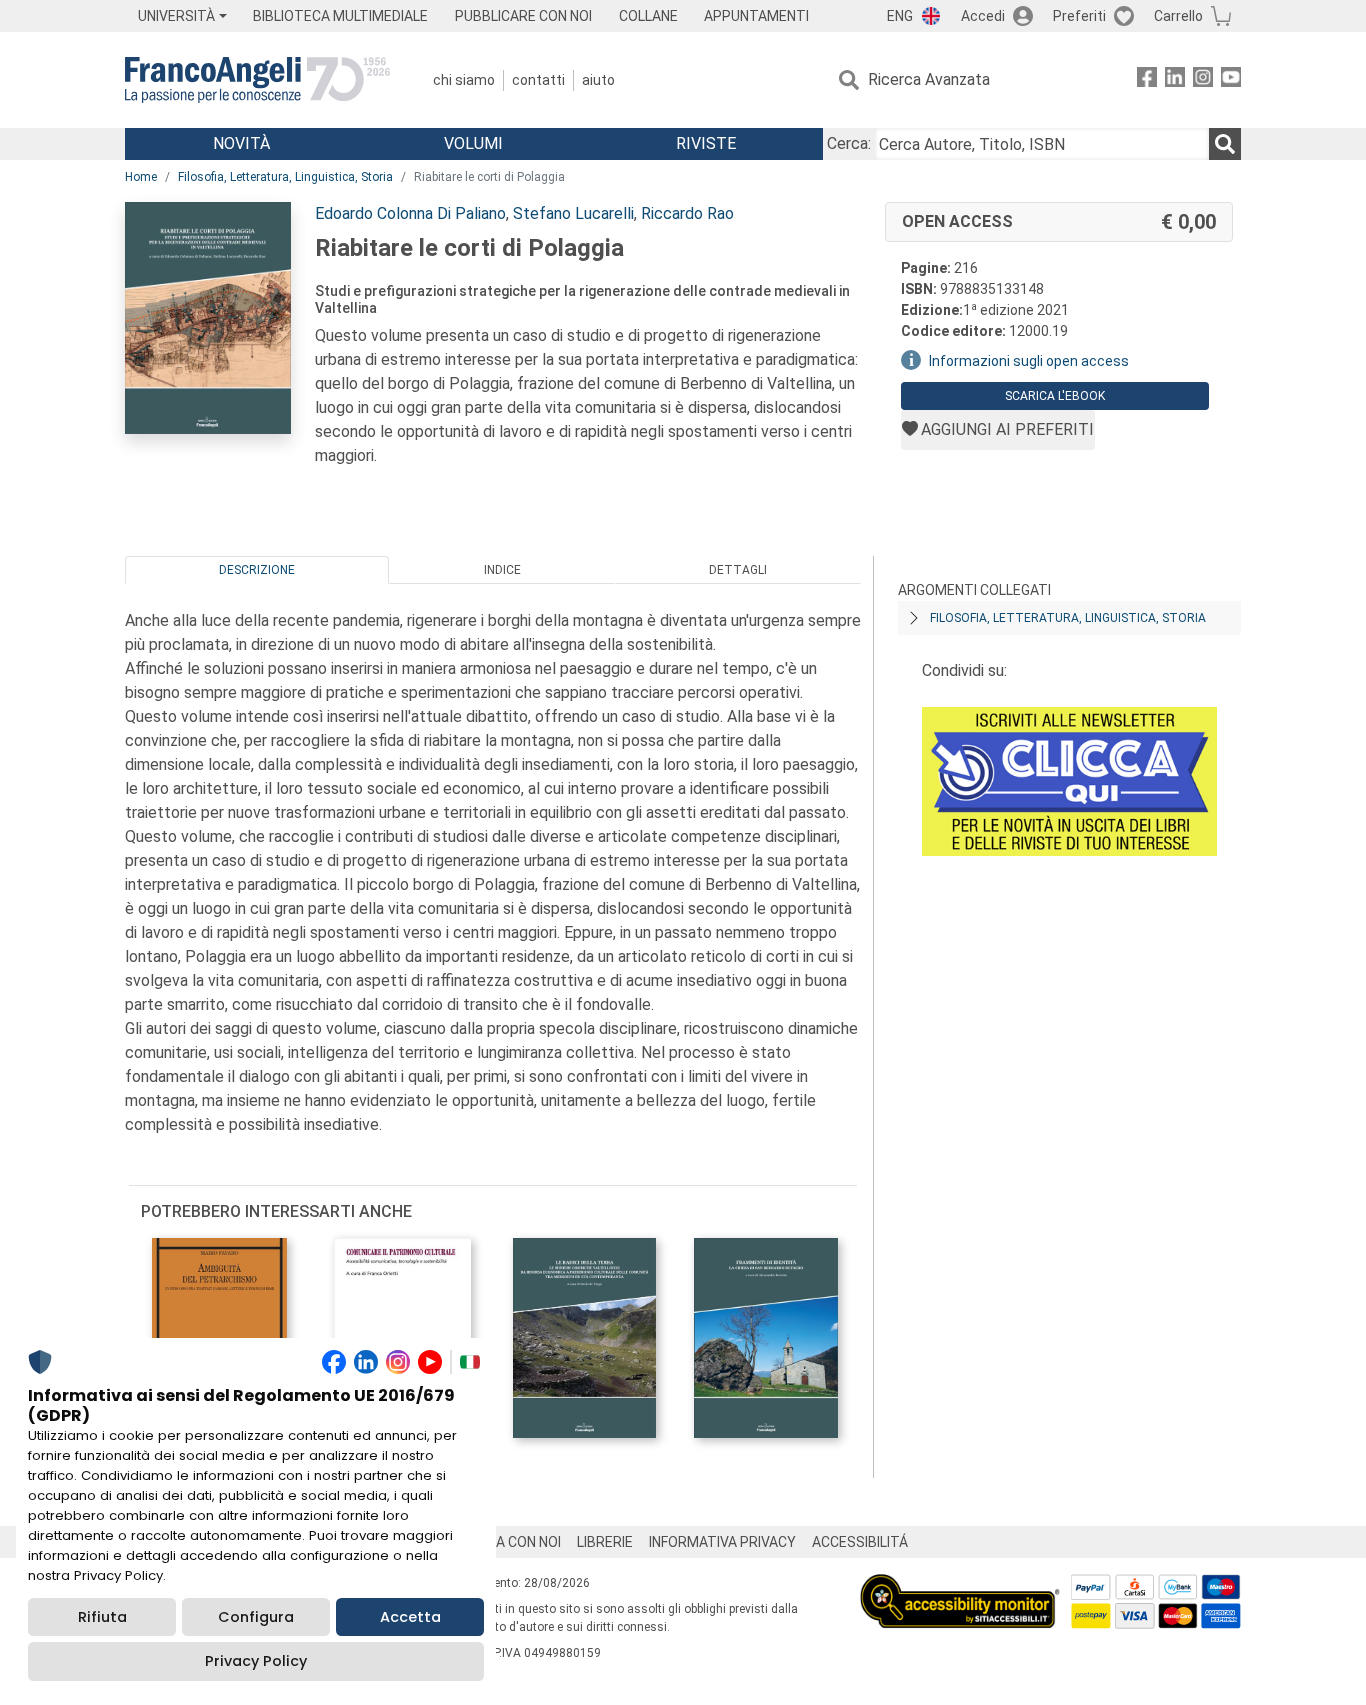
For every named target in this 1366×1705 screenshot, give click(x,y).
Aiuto (598, 80)
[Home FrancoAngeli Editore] (257, 80)
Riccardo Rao (687, 213)
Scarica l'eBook (1055, 396)
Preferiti (1079, 16)
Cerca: (849, 143)
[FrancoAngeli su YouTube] (1231, 80)
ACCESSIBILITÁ (860, 1542)
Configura (256, 1617)
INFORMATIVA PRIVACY (722, 1542)
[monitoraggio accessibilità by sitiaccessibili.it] (960, 1585)
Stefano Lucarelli (573, 213)
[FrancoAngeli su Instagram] (1203, 80)
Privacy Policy (256, 1661)
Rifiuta (102, 1617)
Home (141, 177)
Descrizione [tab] (257, 570)
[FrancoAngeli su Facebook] (1147, 80)
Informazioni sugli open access (1029, 361)
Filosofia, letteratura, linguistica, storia (1068, 618)
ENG (900, 16)
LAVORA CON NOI (507, 1542)
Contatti (538, 80)
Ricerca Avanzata (929, 79)
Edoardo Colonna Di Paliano (410, 213)
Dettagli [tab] (738, 570)
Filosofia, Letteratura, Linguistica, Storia (285, 177)
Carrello (1178, 16)
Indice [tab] (502, 570)
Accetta (410, 1617)
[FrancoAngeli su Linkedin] (1175, 80)
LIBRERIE (605, 1542)
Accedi (983, 16)
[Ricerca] (1225, 144)
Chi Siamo (464, 80)
